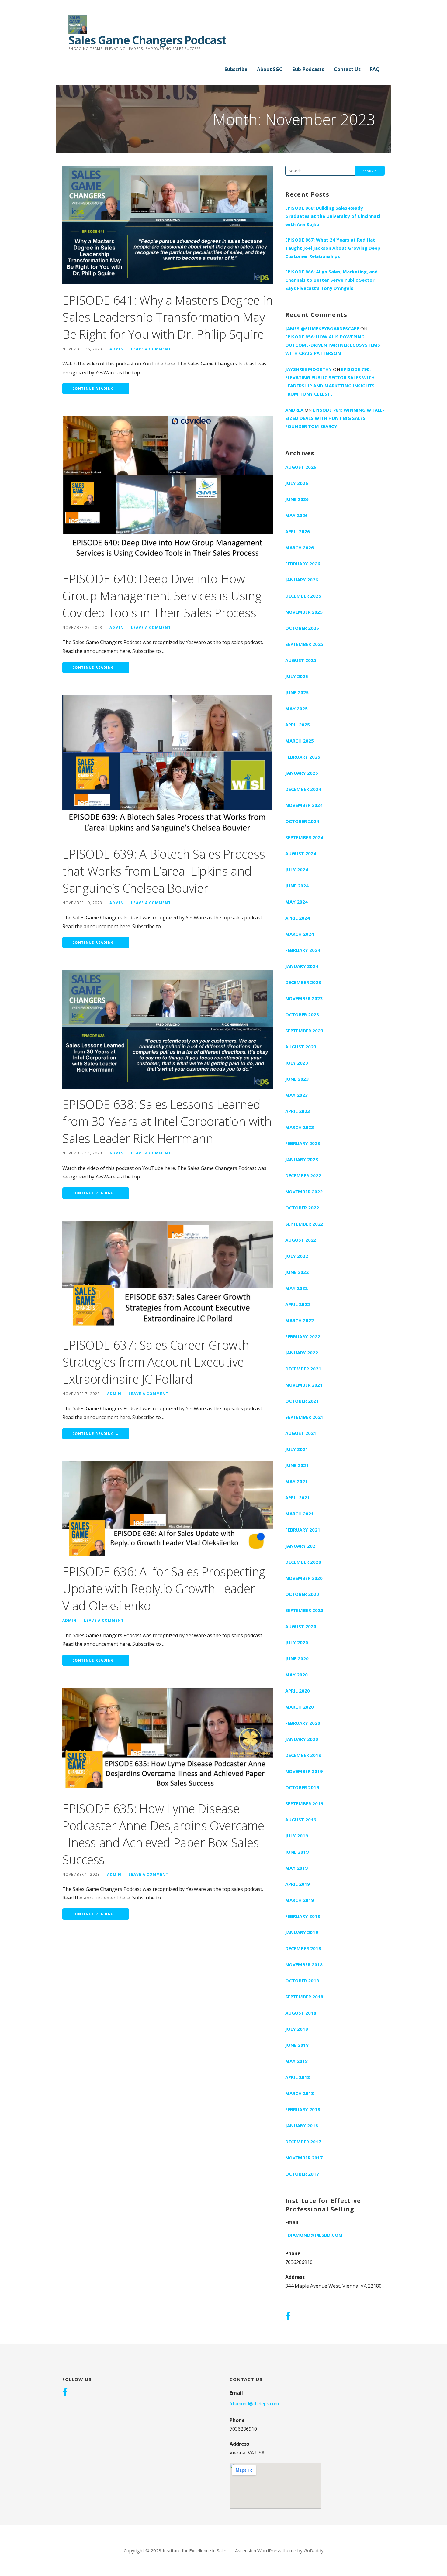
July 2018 (297, 2029)
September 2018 (304, 1997)
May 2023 (296, 1095)
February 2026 (303, 564)
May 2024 (296, 902)
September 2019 (304, 1803)
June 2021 (297, 1465)
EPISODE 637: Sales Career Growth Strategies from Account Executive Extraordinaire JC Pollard (156, 1362)
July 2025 (297, 676)
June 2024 (297, 886)
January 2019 (302, 1932)
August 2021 (301, 1433)
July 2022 (297, 1256)
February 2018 (303, 2109)
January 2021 (302, 1546)
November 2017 (304, 2158)
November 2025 (304, 612)
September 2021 (304, 1417)
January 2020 (302, 1739)
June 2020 (297, 1658)
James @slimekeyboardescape (322, 328)
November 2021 (304, 1385)
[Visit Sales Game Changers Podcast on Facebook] (288, 2317)
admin (117, 349)
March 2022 (300, 1320)
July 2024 (297, 870)
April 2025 (298, 725)
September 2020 (304, 1610)
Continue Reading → (96, 388)
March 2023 (300, 1127)
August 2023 (301, 1047)
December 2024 (303, 789)
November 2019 (304, 1771)
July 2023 (297, 1063)
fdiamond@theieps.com (254, 2403)
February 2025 (303, 757)
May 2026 (296, 515)
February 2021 (303, 1530)
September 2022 (304, 1224)
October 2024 (302, 821)
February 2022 (303, 1336)
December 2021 (303, 1369)
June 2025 (297, 692)
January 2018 (302, 2125)
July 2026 (297, 483)
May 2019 (296, 1868)
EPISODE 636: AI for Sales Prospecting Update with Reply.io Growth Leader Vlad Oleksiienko (164, 1588)
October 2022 (302, 1208)
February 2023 (303, 1143)
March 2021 (300, 1514)
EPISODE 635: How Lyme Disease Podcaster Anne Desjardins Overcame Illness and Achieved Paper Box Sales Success (163, 1834)
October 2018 (302, 1981)
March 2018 (300, 2093)
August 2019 (301, 1820)
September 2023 (304, 1031)
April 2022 (298, 1304)
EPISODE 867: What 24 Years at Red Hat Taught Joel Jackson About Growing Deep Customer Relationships (333, 248)
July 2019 (297, 1836)
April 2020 (298, 1691)
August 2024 (301, 853)
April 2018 (298, 2077)
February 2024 (303, 950)
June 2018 (297, 2045)
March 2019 (300, 1900)
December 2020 (303, 1562)
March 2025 (300, 741)
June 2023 (297, 1079)
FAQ (375, 69)
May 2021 (296, 1481)
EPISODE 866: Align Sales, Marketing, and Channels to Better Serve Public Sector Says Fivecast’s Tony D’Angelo (331, 280)
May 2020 (296, 1675)
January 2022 (302, 1353)
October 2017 (302, 2174)
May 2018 (296, 2061)
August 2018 (301, 2013)
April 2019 (298, 1884)
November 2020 (304, 1578)
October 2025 (302, 628)
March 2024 (300, 934)
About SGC (270, 69)
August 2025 (301, 660)
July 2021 (297, 1449)
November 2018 (304, 1964)
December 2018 (303, 1948)
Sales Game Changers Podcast (147, 40)
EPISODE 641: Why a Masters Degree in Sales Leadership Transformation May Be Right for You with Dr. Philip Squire (167, 317)
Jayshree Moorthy (308, 369)
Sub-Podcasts (308, 69)
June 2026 (297, 499)
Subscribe (236, 69)
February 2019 (303, 1916)
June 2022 (297, 1272)
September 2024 (304, 837)
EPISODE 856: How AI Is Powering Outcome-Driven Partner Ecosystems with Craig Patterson (333, 345)
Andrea (294, 410)
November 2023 (304, 998)
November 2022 (304, 1192)
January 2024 (302, 966)
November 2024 (304, 805)
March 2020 (300, 1707)
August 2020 (301, 1626)
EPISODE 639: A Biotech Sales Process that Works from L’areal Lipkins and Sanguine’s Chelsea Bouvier (164, 871)
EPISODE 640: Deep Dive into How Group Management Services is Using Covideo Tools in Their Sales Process (162, 596)
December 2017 (303, 2142)
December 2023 (303, 982)
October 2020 (302, 1594)
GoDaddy (314, 2550)
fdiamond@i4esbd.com (314, 2235)
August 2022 (301, 1240)
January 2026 (302, 580)
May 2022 (296, 1288)
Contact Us (347, 69)
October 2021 (302, 1401)
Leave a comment (151, 349)
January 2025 (302, 773)
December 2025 (303, 596)
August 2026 (301, 467)
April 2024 (298, 918)
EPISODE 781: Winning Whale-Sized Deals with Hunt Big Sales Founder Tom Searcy (335, 418)
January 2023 (302, 1159)
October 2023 (302, 1014)
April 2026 (298, 531)
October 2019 (302, 1787)
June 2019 (297, 1852)
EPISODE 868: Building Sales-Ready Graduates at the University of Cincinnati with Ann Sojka (333, 216)
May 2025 (296, 708)
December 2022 (303, 1175)
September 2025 (304, 644)
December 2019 (303, 1755)
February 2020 (303, 1723)
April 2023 (298, 1111)
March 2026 (300, 547)
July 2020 (297, 1642)
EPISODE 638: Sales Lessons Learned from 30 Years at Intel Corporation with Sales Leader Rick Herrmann (167, 1121)
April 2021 (298, 1497)
